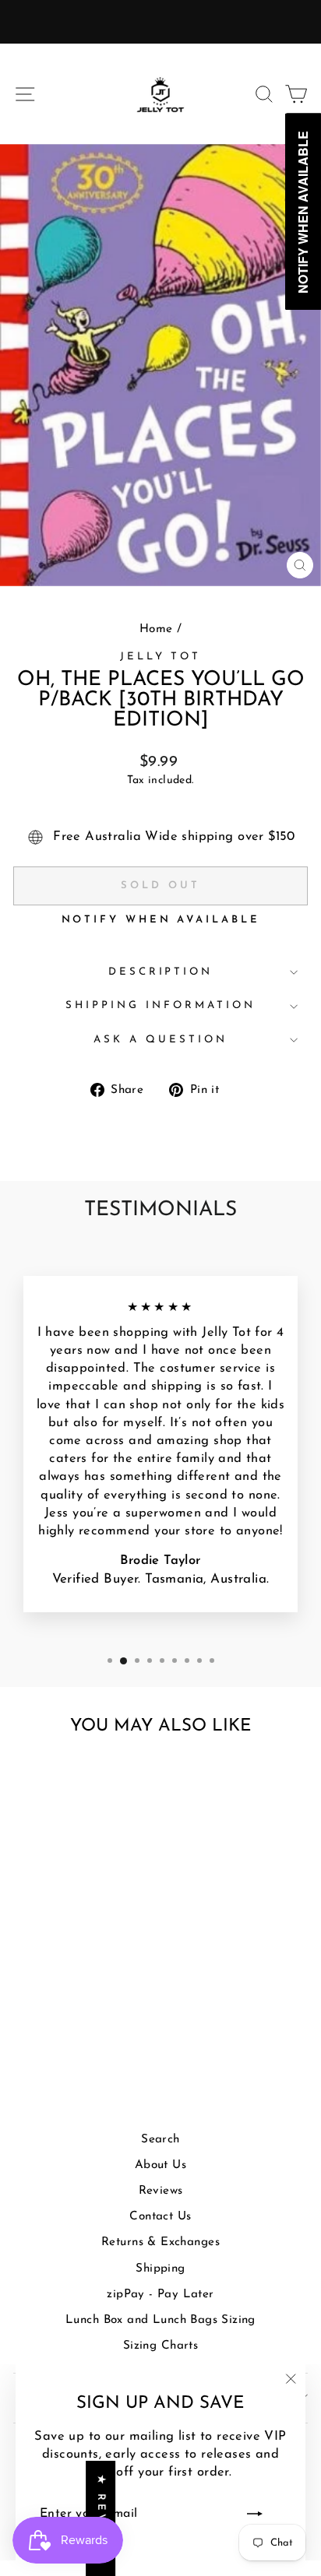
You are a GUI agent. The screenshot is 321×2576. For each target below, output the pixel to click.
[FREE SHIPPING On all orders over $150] (160, 22)
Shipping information (160, 1005)
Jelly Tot (161, 657)
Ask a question (160, 1040)
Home (156, 629)
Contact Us (160, 2217)
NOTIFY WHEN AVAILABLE (161, 920)
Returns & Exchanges (160, 2242)
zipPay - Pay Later (160, 2295)
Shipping (160, 2269)
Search (160, 2140)
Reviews (161, 2191)
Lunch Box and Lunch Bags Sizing (160, 2320)
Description (161, 972)
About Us (160, 2165)
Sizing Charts (160, 2346)
